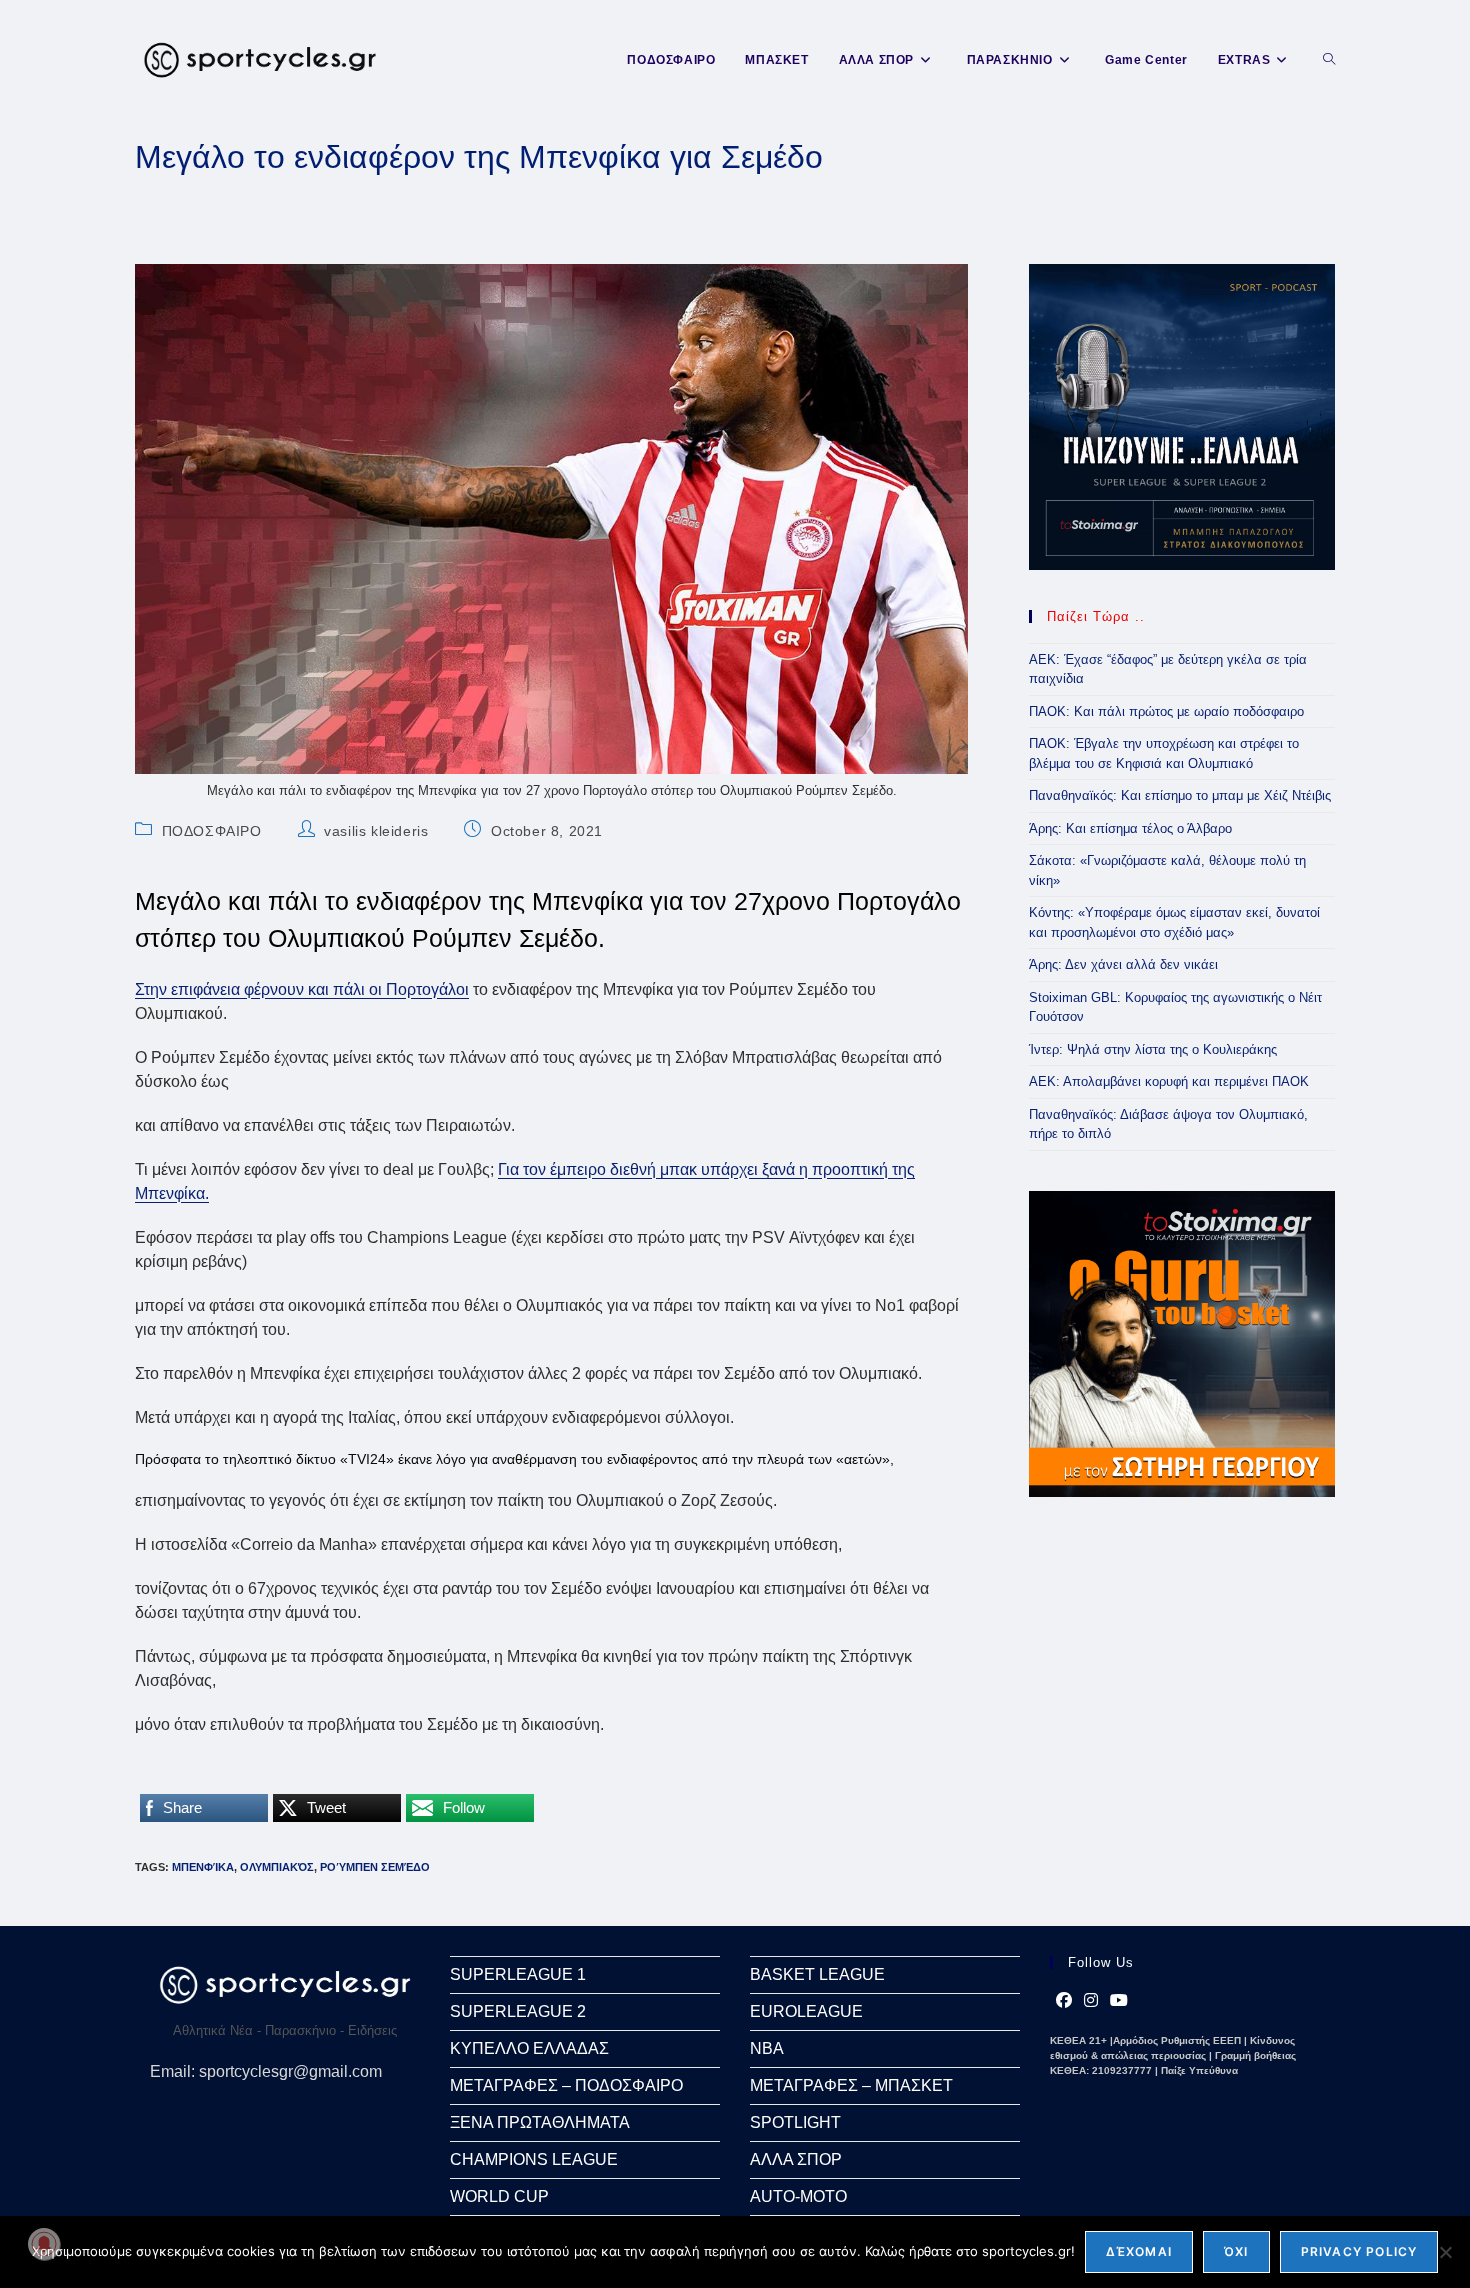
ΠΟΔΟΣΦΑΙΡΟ (212, 831)
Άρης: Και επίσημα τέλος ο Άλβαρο (1130, 828)
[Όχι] (1445, 2252)
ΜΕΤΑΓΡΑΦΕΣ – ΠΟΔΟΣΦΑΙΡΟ (566, 2085)
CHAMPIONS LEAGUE (534, 2159)
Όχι (1236, 2251)
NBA (767, 2048)
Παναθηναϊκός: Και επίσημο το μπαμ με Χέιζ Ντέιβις (1180, 795)
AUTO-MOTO (798, 2196)
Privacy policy (1359, 2251)
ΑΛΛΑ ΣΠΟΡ (796, 2159)
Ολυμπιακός (277, 1867)
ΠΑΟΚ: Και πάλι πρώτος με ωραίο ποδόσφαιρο (1166, 711)
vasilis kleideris (376, 831)
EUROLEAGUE (806, 2011)
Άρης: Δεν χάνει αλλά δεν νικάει (1123, 964)
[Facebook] (1064, 2001)
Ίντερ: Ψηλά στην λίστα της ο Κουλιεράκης (1153, 1049)
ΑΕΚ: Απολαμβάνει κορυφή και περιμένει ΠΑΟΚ (1169, 1081)
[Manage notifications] (44, 2244)
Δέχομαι (1139, 2251)
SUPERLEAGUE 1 (518, 1974)
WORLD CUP (499, 2196)
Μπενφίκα (203, 1867)
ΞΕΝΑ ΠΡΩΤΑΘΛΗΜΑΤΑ (540, 2122)
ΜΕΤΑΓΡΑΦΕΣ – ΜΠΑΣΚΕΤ (851, 2085)
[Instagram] (1091, 2001)
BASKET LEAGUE (817, 1974)
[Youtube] (1119, 2001)
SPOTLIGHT (795, 2122)
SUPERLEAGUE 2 (518, 2011)
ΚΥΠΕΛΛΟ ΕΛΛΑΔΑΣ (529, 2048)
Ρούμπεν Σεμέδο (375, 1867)
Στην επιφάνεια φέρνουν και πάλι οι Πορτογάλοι (302, 989)
